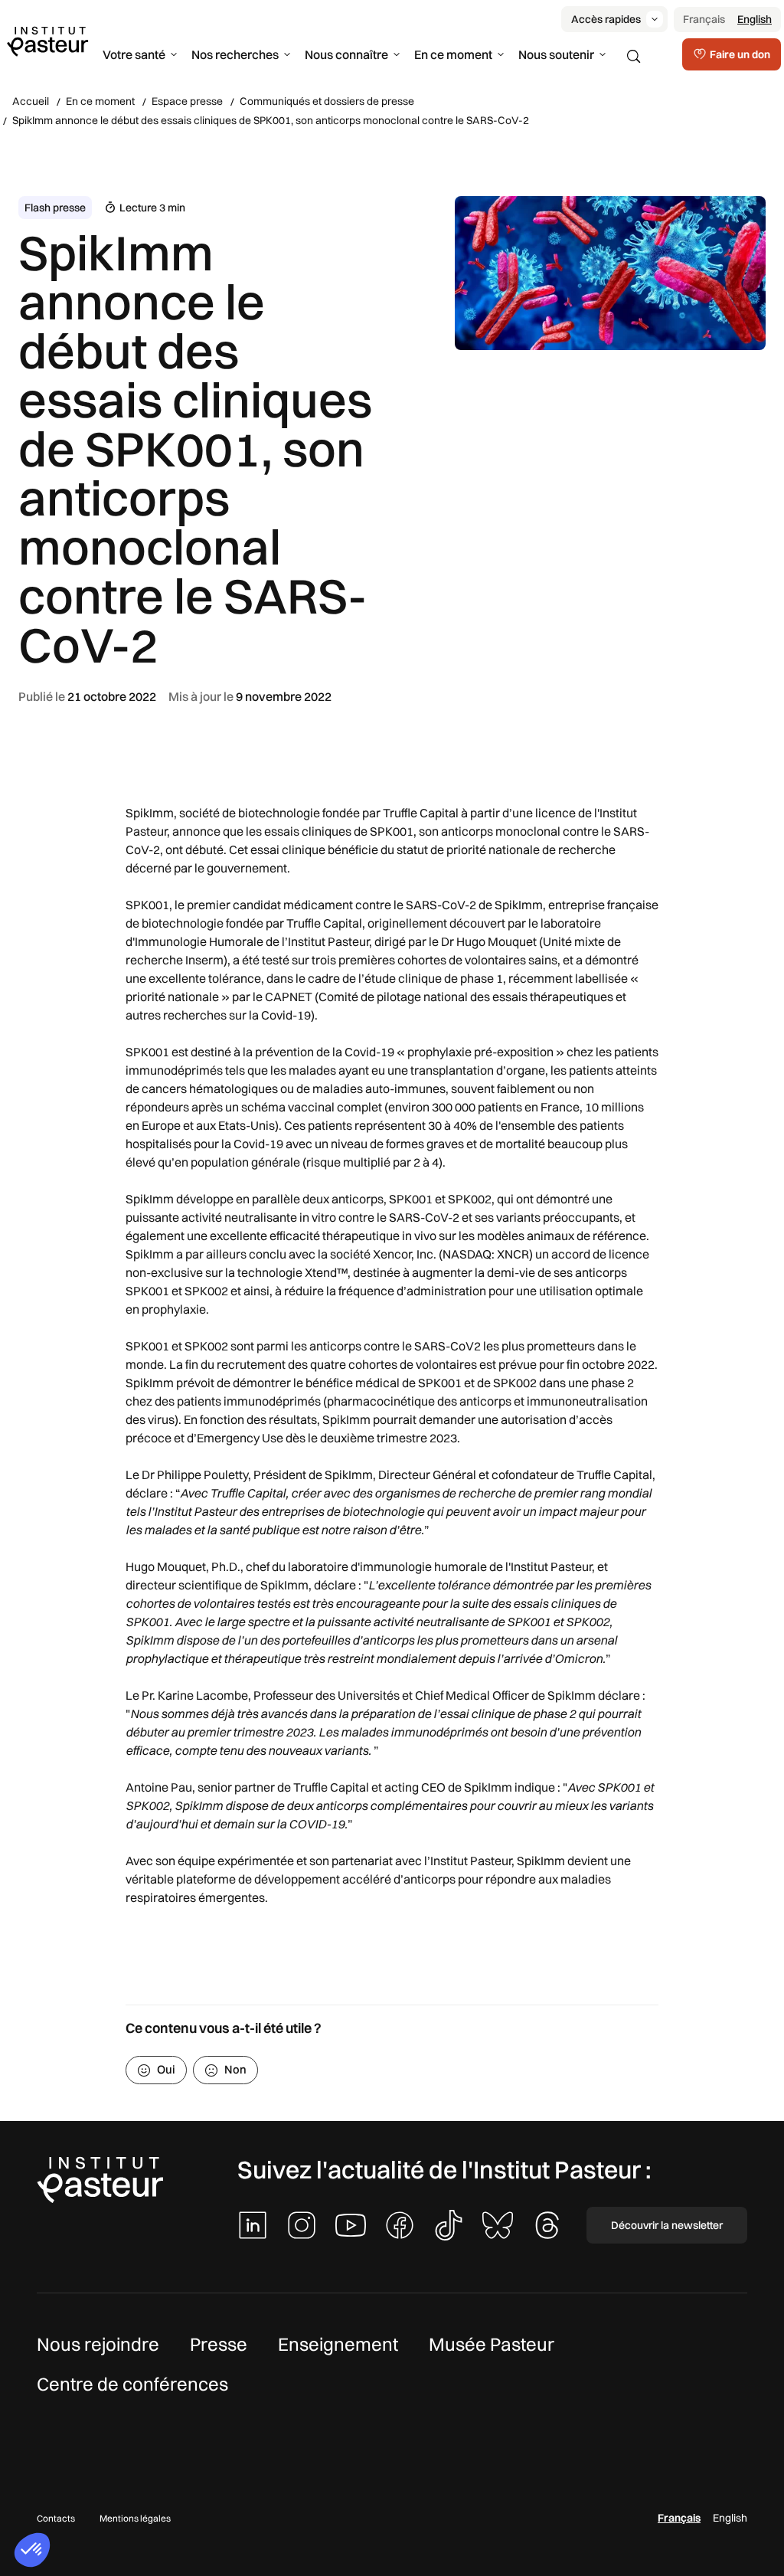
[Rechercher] (634, 57)
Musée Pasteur (492, 2344)
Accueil (31, 101)
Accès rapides (606, 19)
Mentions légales (135, 2518)
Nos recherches (235, 54)
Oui (166, 2069)
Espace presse (187, 101)
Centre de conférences (132, 2384)
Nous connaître (346, 54)
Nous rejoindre (98, 2344)
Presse (219, 2344)
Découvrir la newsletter (667, 2225)
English (755, 19)
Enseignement (338, 2344)
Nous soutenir (556, 54)
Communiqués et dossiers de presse (327, 101)
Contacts (56, 2518)
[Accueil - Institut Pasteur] (47, 41)
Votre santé (134, 54)
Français (704, 19)
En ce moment (453, 54)
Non (235, 2069)
